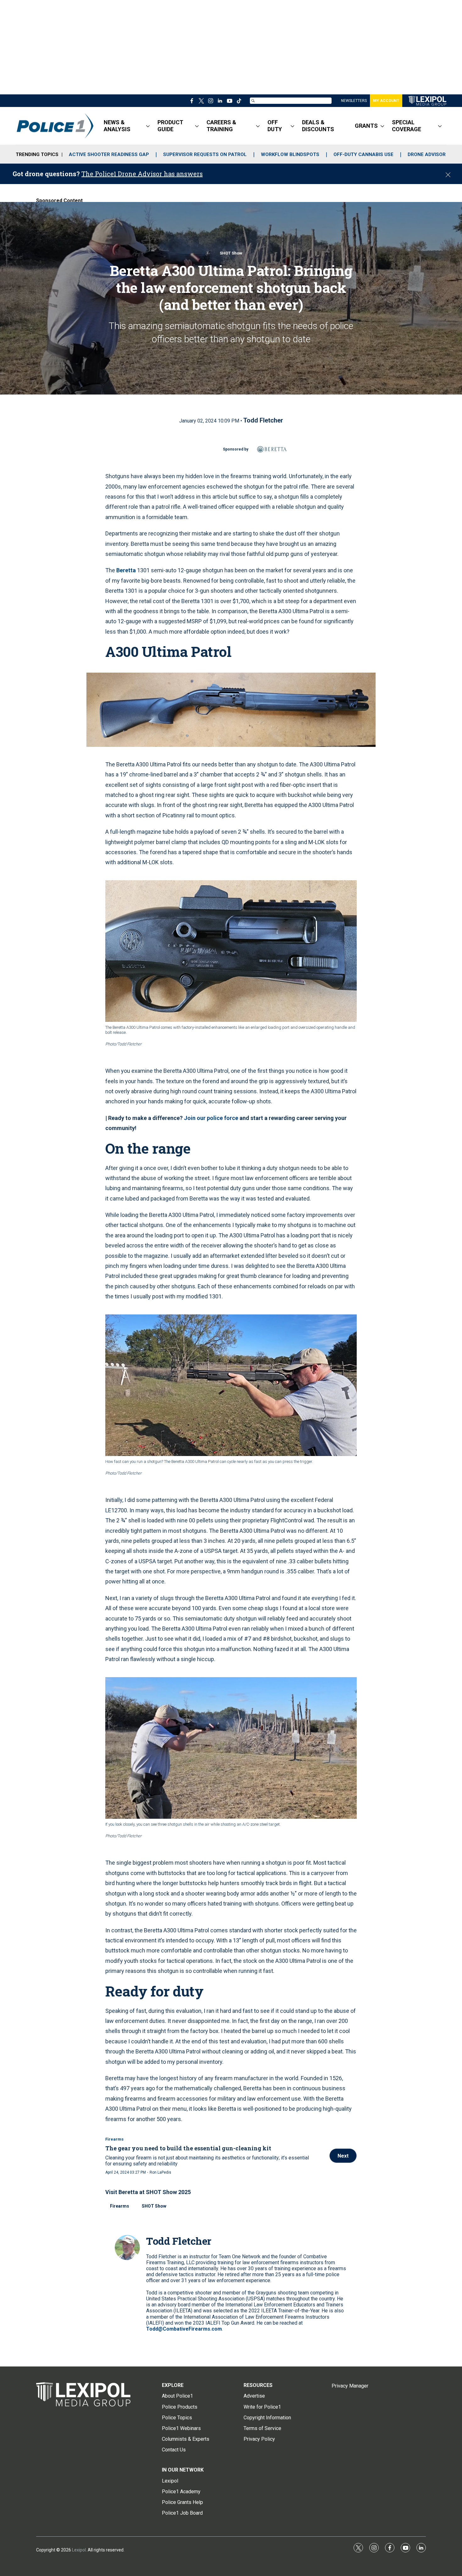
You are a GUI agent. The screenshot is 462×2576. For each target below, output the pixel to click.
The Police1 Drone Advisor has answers (142, 174)
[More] (148, 126)
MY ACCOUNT (386, 101)
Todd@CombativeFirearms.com (184, 2329)
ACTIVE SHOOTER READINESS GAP (109, 154)
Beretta (126, 570)
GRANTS (366, 126)
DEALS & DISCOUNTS (318, 126)
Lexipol (79, 2550)
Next (343, 2156)
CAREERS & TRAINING (221, 126)
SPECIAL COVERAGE (407, 126)
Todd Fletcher (263, 420)
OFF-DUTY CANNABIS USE (363, 154)
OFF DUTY (275, 126)
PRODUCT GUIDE (170, 126)
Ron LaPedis (160, 2172)
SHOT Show (231, 253)
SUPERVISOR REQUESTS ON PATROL (205, 154)
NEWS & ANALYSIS (117, 126)
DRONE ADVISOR (427, 154)
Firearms (114, 2139)
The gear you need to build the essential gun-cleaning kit (188, 2148)
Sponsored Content (59, 201)
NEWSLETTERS (354, 101)
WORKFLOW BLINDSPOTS (290, 154)
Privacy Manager (350, 2386)
